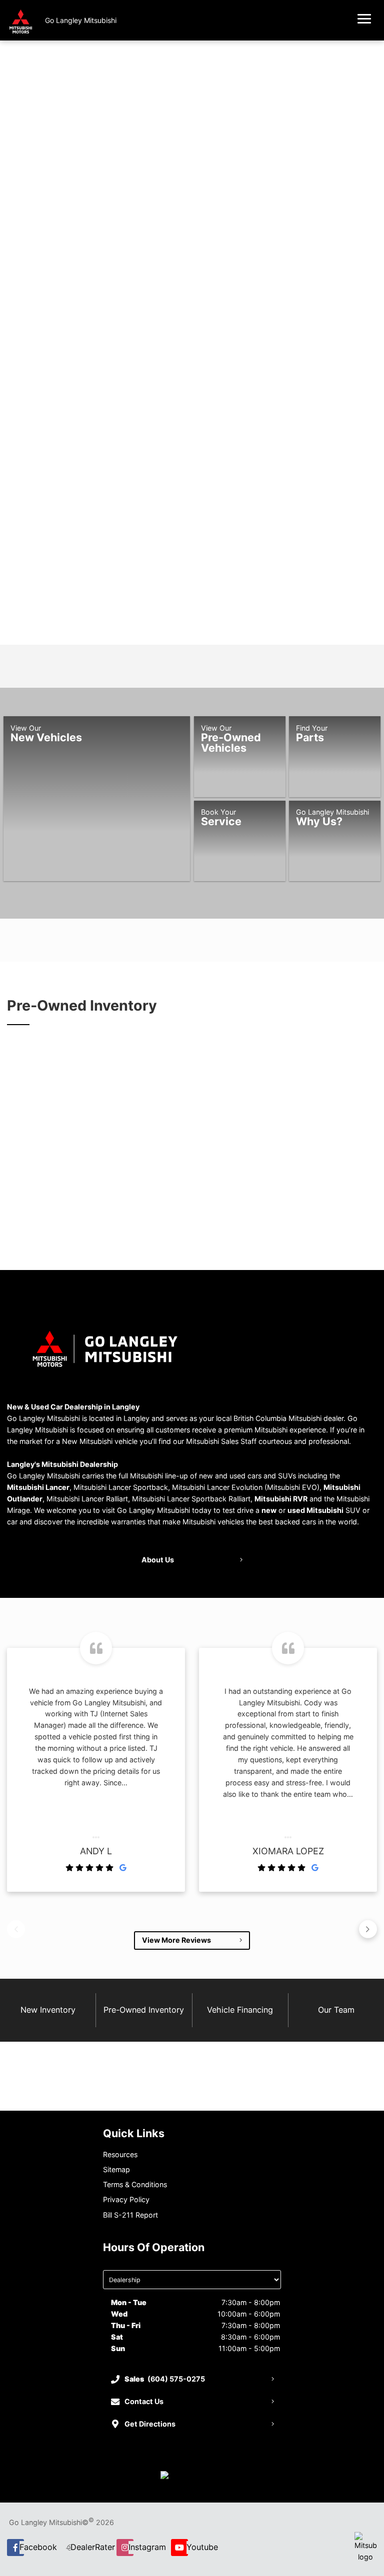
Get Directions (150, 2424)
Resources (120, 2154)
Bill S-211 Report (130, 2215)
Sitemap (116, 2169)
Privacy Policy (126, 2199)
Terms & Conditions (135, 2184)
